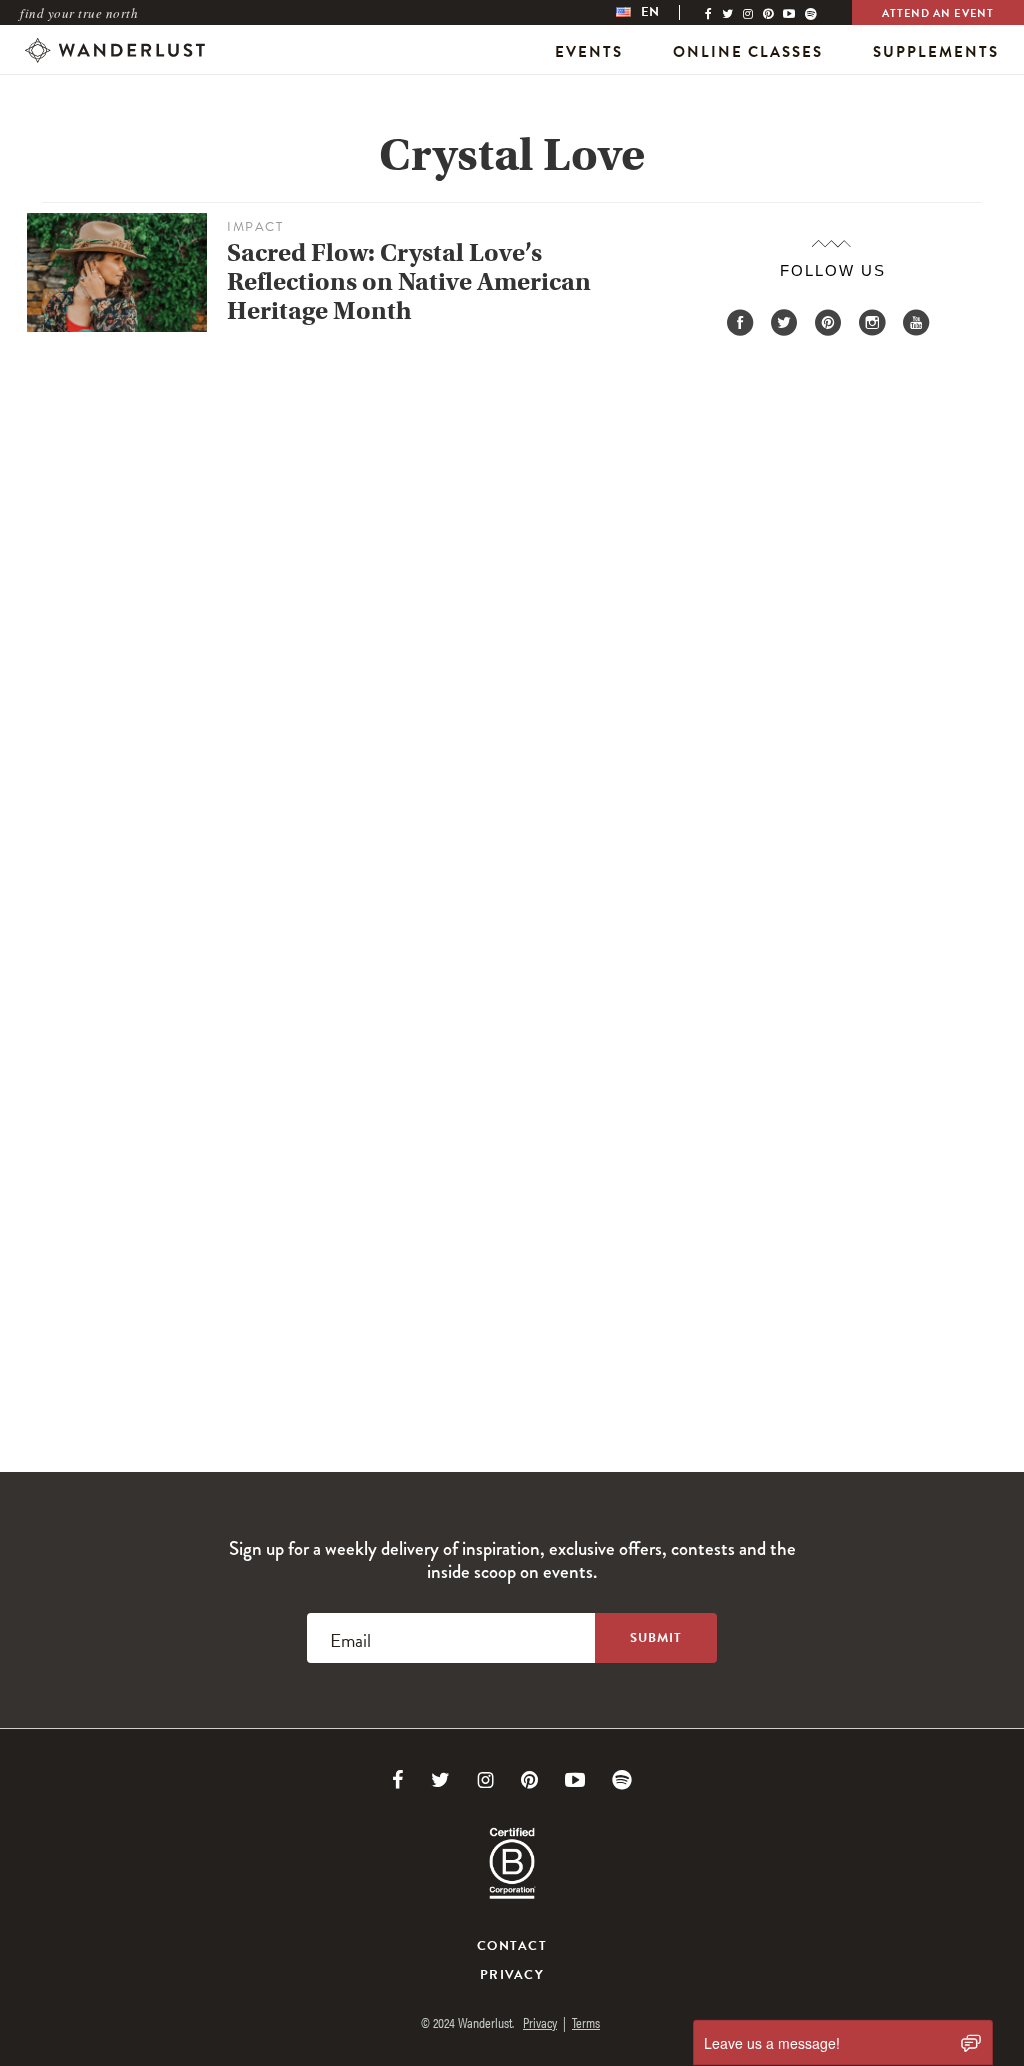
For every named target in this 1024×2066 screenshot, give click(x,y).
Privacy (512, 1975)
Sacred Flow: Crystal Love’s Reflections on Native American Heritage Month (409, 282)
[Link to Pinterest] (529, 1780)
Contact (512, 1946)
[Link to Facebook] (398, 1780)
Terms (586, 2022)
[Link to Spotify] (622, 1780)
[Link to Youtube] (575, 1780)
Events (589, 52)
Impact (255, 227)
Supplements (936, 52)
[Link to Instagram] (485, 1780)
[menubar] (658, 12)
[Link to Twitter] (440, 1780)
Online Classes (748, 52)
